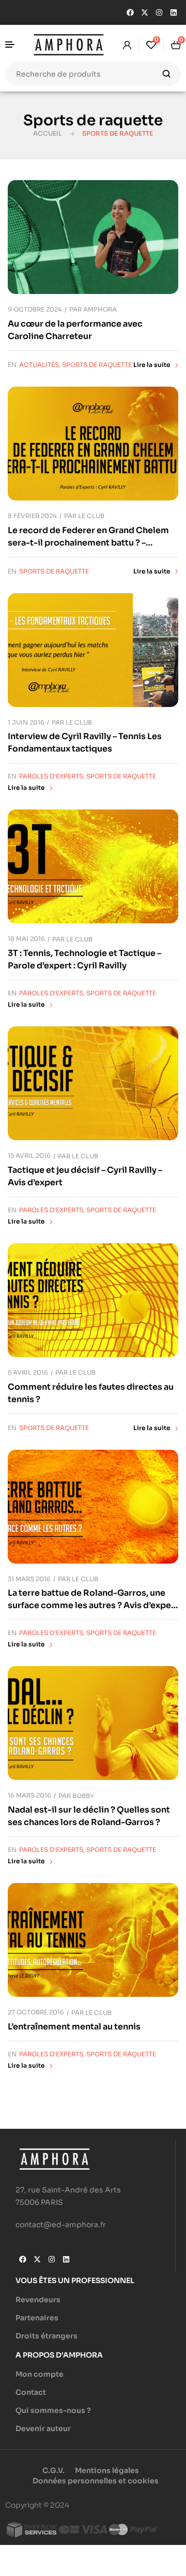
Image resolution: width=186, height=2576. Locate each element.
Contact (31, 2392)
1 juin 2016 (26, 722)
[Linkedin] (174, 12)
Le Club (91, 516)
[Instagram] (159, 12)
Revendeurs (38, 2300)
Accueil (48, 133)
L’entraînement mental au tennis (74, 2027)
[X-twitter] (145, 12)
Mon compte (40, 2374)
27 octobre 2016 (36, 2012)
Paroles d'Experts (51, 776)
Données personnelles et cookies (96, 2481)
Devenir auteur (43, 2428)
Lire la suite (152, 365)
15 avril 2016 (29, 1155)
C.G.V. (53, 2470)
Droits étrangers (47, 2336)
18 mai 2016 (26, 939)
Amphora (100, 309)
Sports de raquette (97, 365)
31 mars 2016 (29, 1579)
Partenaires (37, 2318)
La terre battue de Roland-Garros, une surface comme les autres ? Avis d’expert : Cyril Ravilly (93, 1605)
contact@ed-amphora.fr (61, 2225)
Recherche (167, 74)
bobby (83, 1796)
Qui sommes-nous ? (53, 2410)
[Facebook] (130, 12)
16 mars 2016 (29, 1795)
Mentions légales (107, 2470)
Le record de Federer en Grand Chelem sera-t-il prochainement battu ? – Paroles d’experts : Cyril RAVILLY (88, 543)
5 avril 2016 (28, 1372)
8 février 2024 (32, 516)
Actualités (39, 365)
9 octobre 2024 (35, 309)
